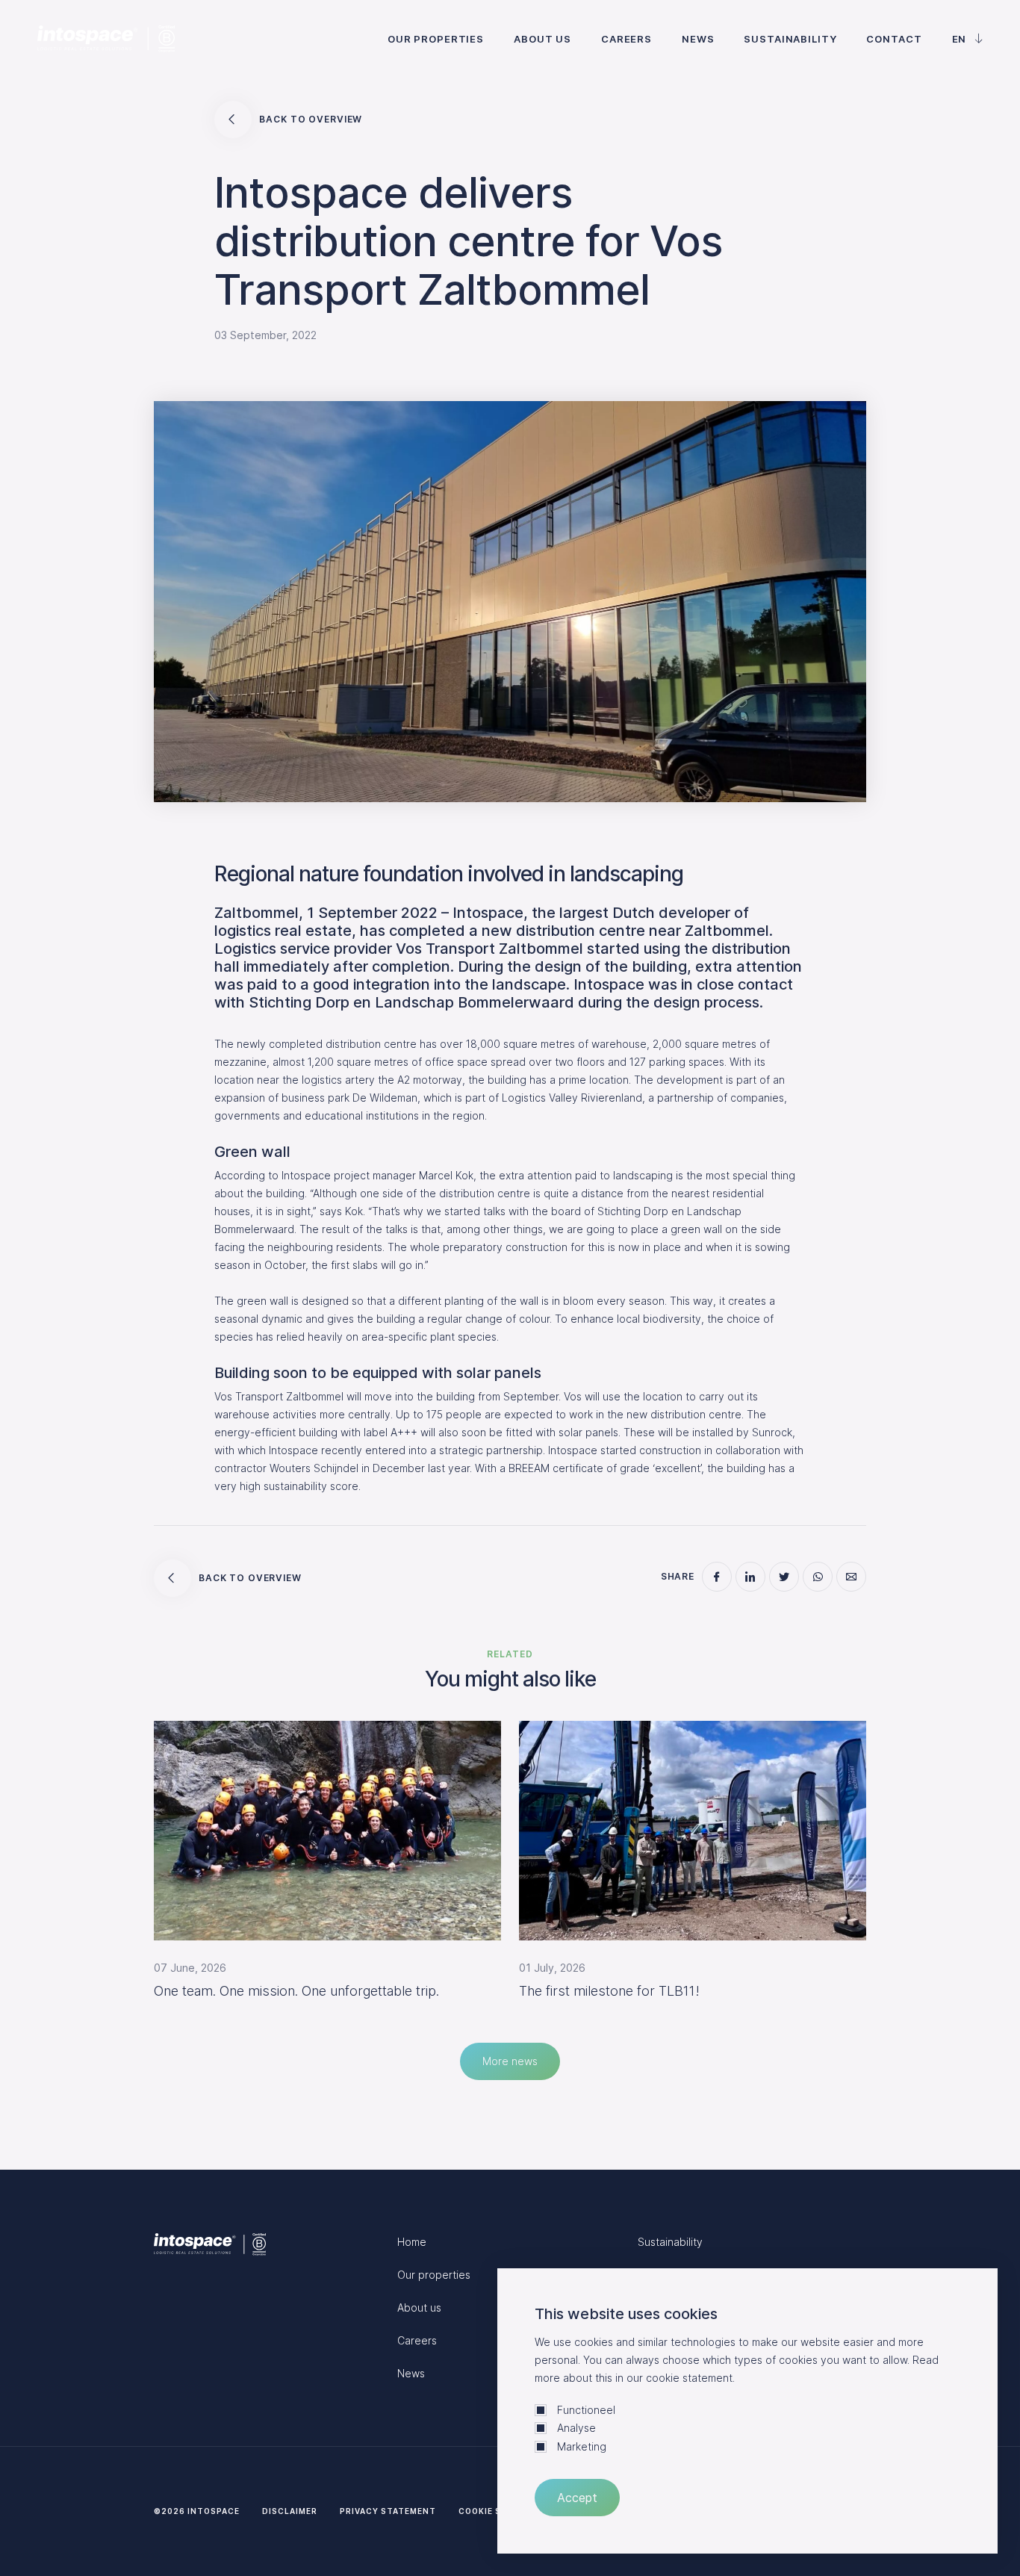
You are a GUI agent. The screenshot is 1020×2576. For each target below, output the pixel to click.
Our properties (436, 39)
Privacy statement (388, 2511)
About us (542, 39)
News (698, 39)
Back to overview (311, 119)
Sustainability (790, 39)
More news (510, 2061)
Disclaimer (290, 2511)
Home (412, 2242)
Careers (626, 39)
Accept (577, 2498)
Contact (894, 39)
